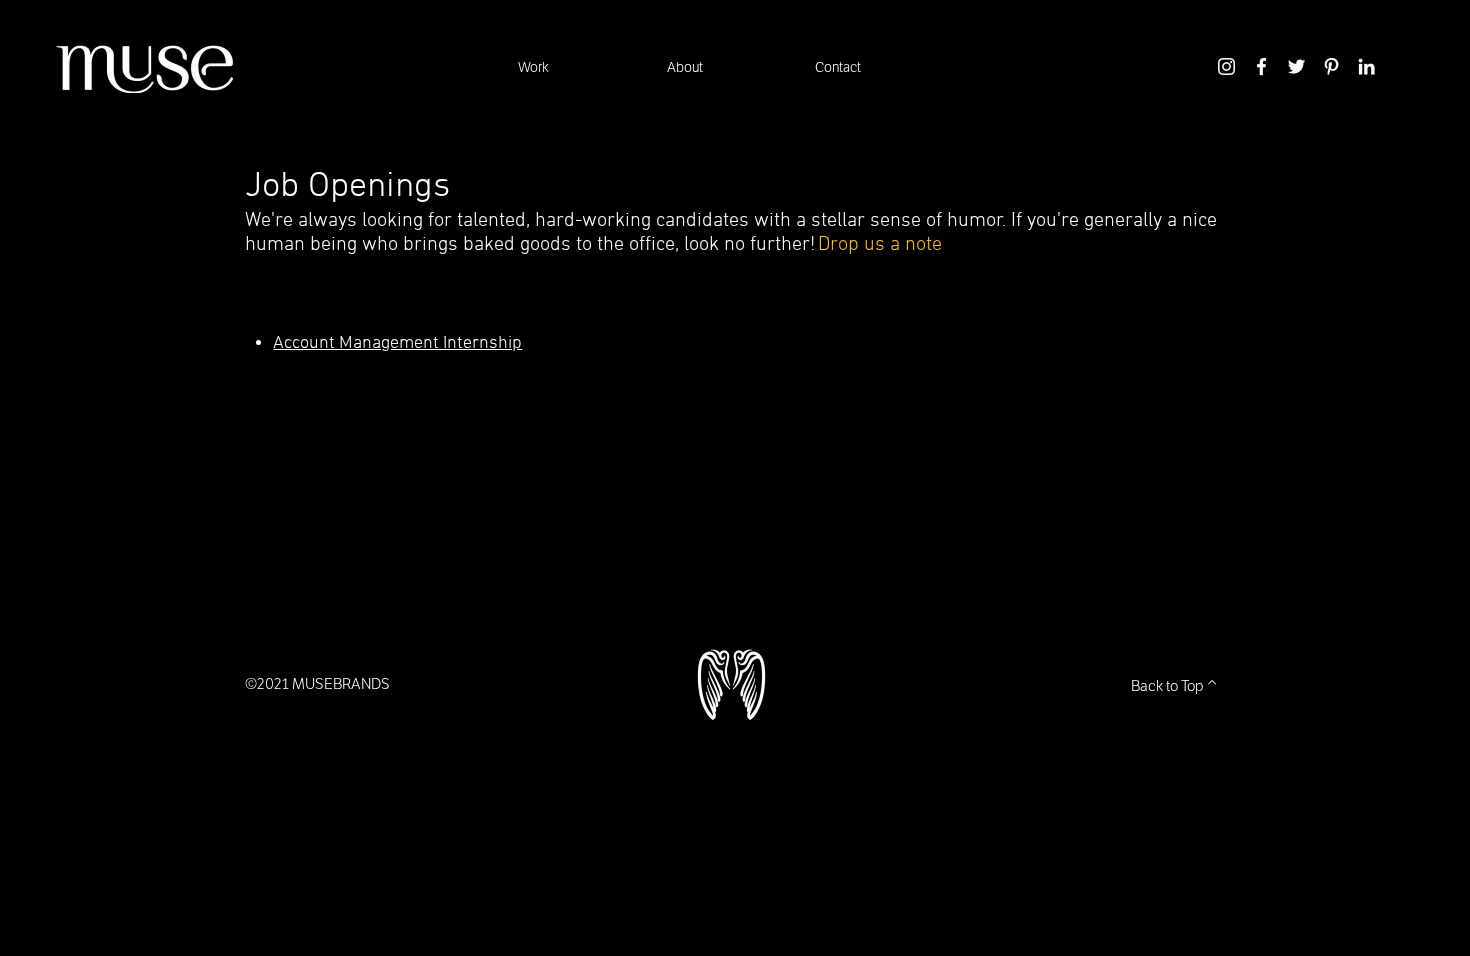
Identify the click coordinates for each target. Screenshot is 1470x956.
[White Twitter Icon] (1296, 66)
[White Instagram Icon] (1226, 66)
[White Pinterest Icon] (1331, 66)
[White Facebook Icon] (1261, 66)
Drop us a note (880, 245)
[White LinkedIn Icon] (1366, 66)
